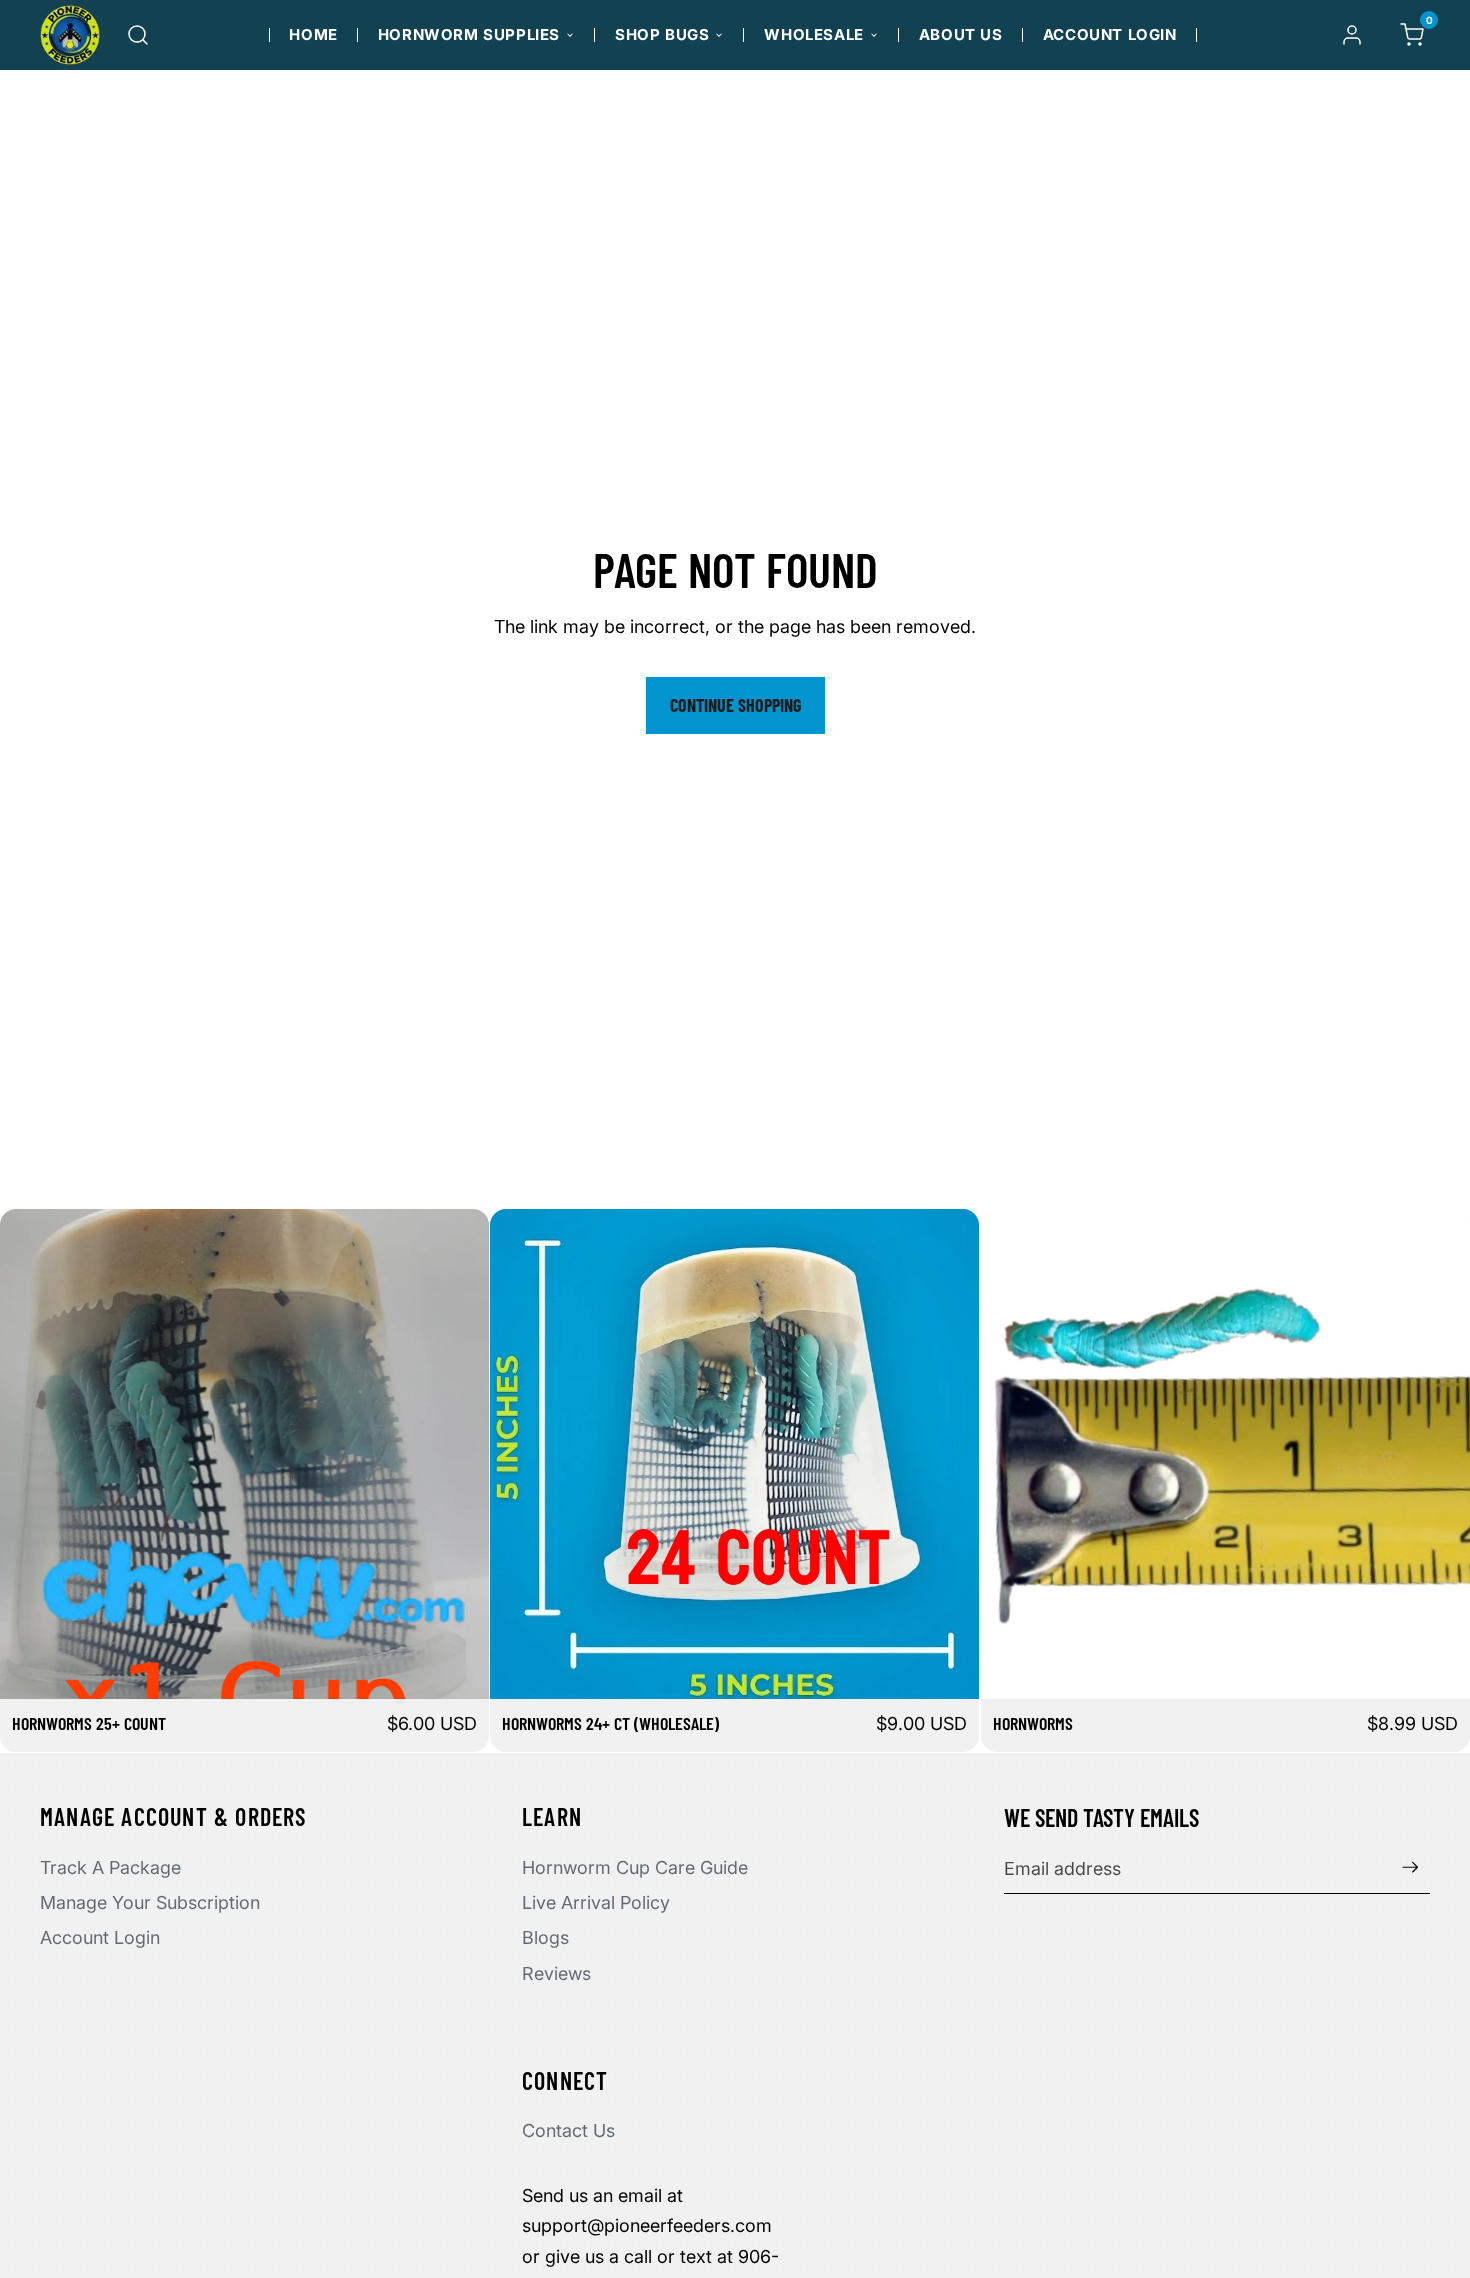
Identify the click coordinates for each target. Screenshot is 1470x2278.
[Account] (1352, 35)
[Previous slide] (520, 1454)
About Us (961, 34)
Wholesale (813, 34)
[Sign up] (1410, 1867)
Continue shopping (735, 705)
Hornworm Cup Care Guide (635, 1867)
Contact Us (568, 2130)
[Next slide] (950, 1454)
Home (313, 34)
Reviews (556, 1973)
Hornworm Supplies (469, 34)
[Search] (138, 35)
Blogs (545, 1937)
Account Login (1110, 34)
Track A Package (110, 1867)
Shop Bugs (662, 34)
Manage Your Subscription (150, 1902)
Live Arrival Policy (596, 1902)
